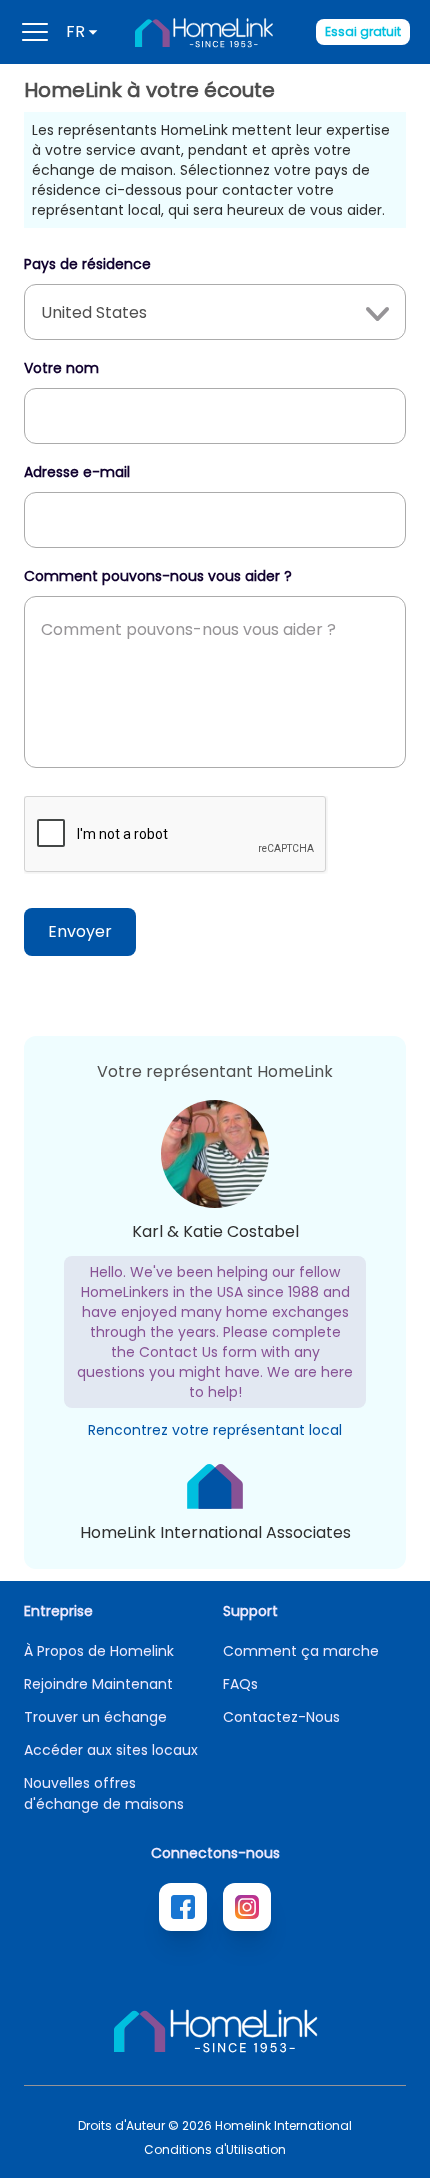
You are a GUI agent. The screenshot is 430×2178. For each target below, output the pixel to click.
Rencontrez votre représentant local (215, 1430)
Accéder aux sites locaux (111, 1750)
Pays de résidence (87, 264)
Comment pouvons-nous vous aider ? (158, 576)
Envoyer (80, 931)
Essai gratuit (363, 31)
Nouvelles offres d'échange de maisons (104, 1793)
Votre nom (61, 368)
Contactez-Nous (281, 1717)
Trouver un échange (95, 1717)
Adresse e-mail (77, 472)
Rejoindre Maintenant (98, 1684)
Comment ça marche (301, 1651)
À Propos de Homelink (99, 1651)
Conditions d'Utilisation (215, 2150)
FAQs (240, 1684)
